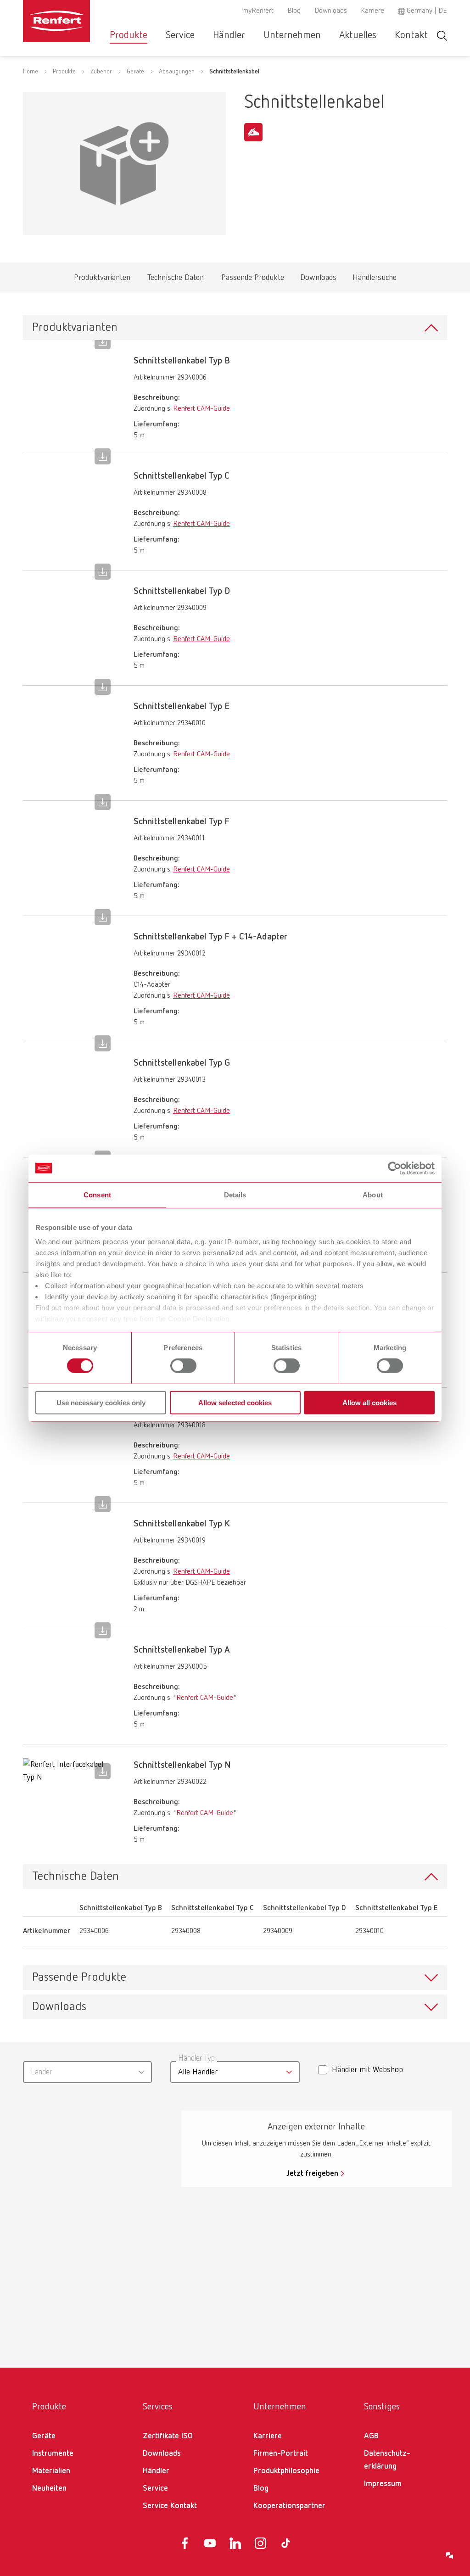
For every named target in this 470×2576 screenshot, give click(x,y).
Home (31, 72)
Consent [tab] (97, 1194)
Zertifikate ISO (168, 2436)
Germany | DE (427, 11)
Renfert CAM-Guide (201, 409)
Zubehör (101, 72)
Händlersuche (374, 280)
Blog (294, 11)
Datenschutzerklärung (387, 2460)
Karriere (372, 11)
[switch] (183, 1366)
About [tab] (373, 1194)
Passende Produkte (252, 280)
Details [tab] (235, 1194)
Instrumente (53, 2453)
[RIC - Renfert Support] (450, 2556)
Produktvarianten (102, 280)
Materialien (51, 2471)
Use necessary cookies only (101, 1403)
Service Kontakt (170, 2506)
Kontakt (411, 35)
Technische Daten (176, 280)
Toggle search (442, 36)
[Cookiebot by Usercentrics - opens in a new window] (394, 1168)
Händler (229, 35)
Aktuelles (358, 35)
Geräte (135, 72)
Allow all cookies (369, 1403)
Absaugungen (177, 72)
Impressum (383, 2484)
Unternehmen (292, 35)
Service (180, 35)
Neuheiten (49, 2488)
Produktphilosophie (286, 2471)
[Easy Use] (253, 132)
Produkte (129, 35)
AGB (371, 2436)
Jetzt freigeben (312, 2174)
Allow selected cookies (235, 1403)
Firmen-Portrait (281, 2453)
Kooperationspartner (289, 2506)
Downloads (331, 11)
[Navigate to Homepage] (56, 21)
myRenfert (258, 11)
